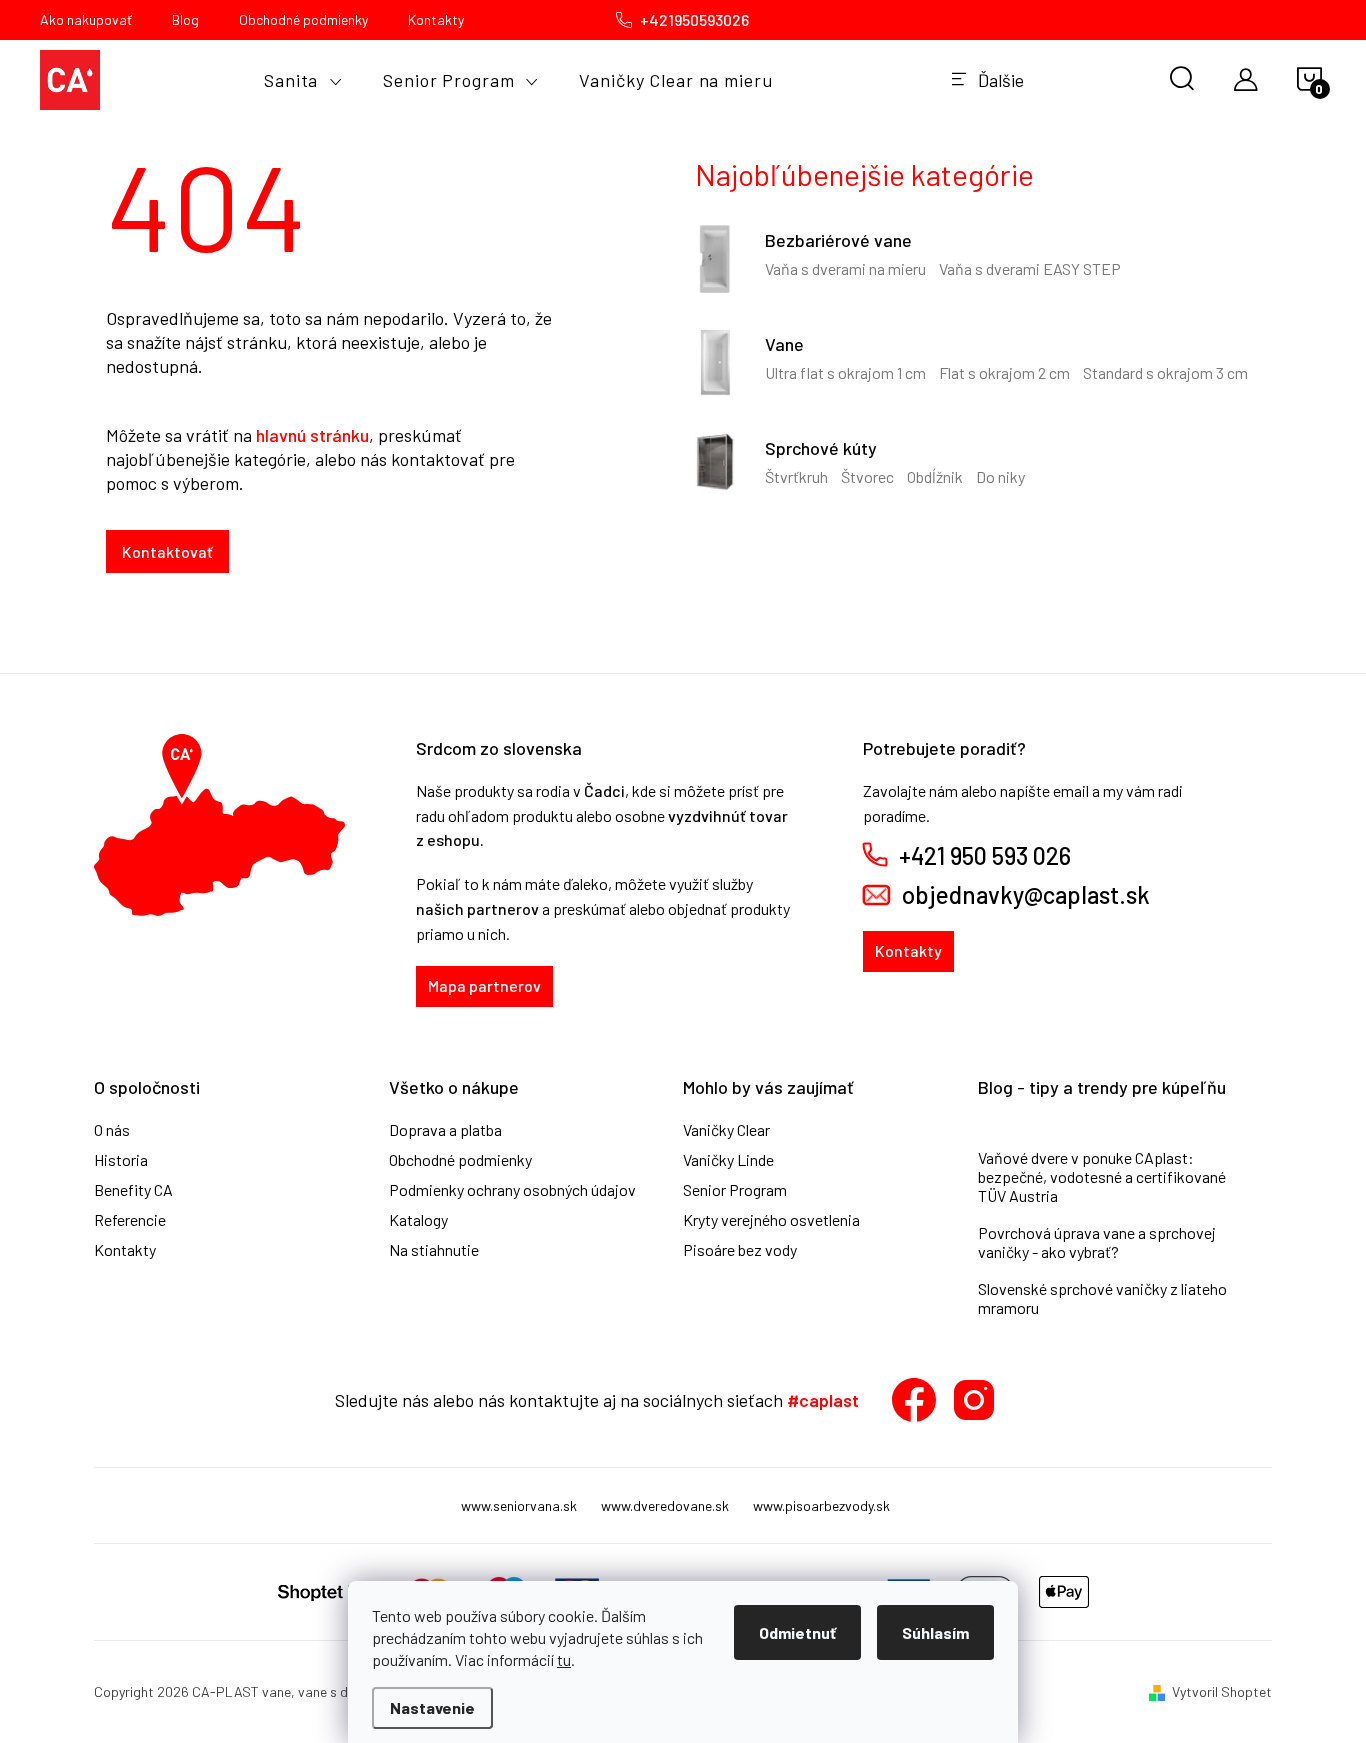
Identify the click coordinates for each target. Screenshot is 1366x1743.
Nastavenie (432, 1707)
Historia (121, 1160)
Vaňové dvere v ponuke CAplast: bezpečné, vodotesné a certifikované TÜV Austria (1102, 1176)
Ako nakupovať (86, 19)
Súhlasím (935, 1632)
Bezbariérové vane (838, 240)
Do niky (1000, 476)
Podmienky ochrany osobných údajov (512, 1190)
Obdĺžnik (935, 476)
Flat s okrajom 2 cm (1004, 372)
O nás (112, 1130)
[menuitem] (303, 80)
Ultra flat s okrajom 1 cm (845, 372)
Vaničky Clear (726, 1130)
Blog (185, 19)
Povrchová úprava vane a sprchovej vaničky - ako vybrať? (1097, 1242)
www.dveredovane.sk (665, 1505)
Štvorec (867, 476)
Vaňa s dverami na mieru (845, 268)
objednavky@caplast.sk (1026, 895)
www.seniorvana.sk (519, 1505)
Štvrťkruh (796, 476)
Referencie (130, 1220)
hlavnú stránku (312, 435)
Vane (784, 344)
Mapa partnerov (484, 985)
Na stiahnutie (434, 1250)
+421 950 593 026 (985, 856)
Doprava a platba (445, 1130)
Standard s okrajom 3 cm (1165, 372)
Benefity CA (133, 1190)
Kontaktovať (167, 551)
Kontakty (436, 19)
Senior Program (735, 1190)
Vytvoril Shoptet (1222, 1691)
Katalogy (418, 1220)
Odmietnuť (797, 1632)
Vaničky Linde (728, 1160)
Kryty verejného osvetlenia (771, 1220)
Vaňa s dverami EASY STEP (1030, 268)
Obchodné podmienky (303, 19)
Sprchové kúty (821, 448)
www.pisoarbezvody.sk (821, 1505)
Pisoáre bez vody (740, 1250)
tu (564, 1659)
